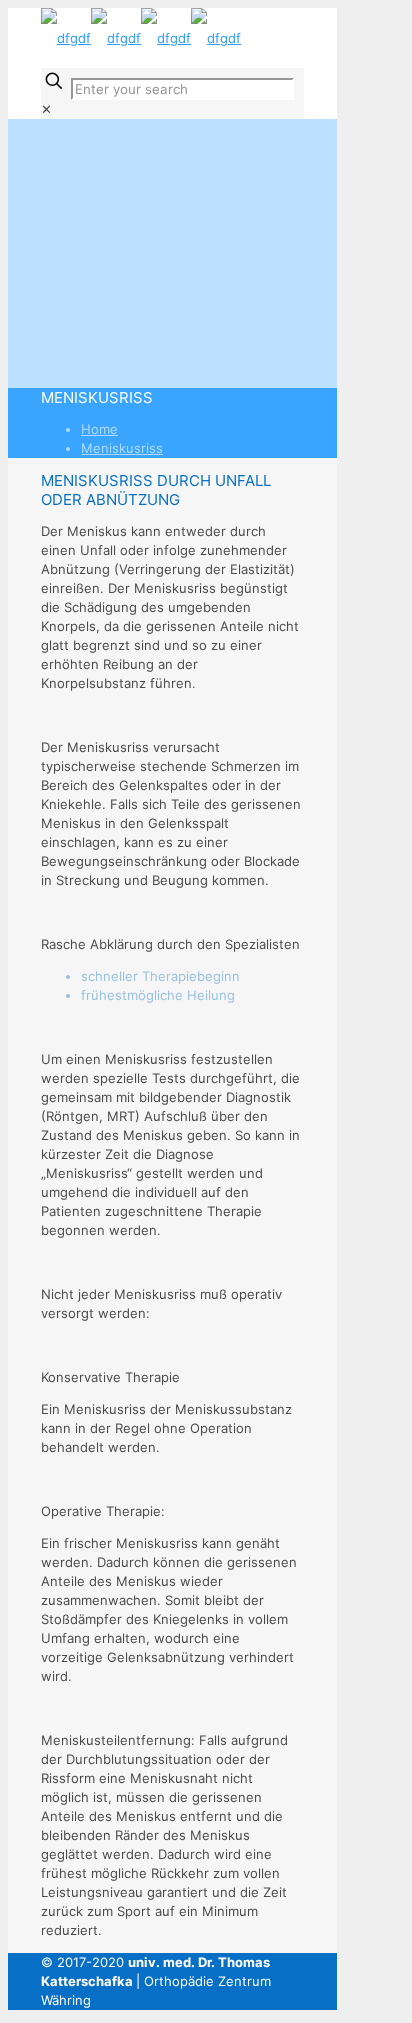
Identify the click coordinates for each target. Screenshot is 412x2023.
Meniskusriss (122, 448)
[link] (46, 109)
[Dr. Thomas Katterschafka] (141, 38)
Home (99, 429)
